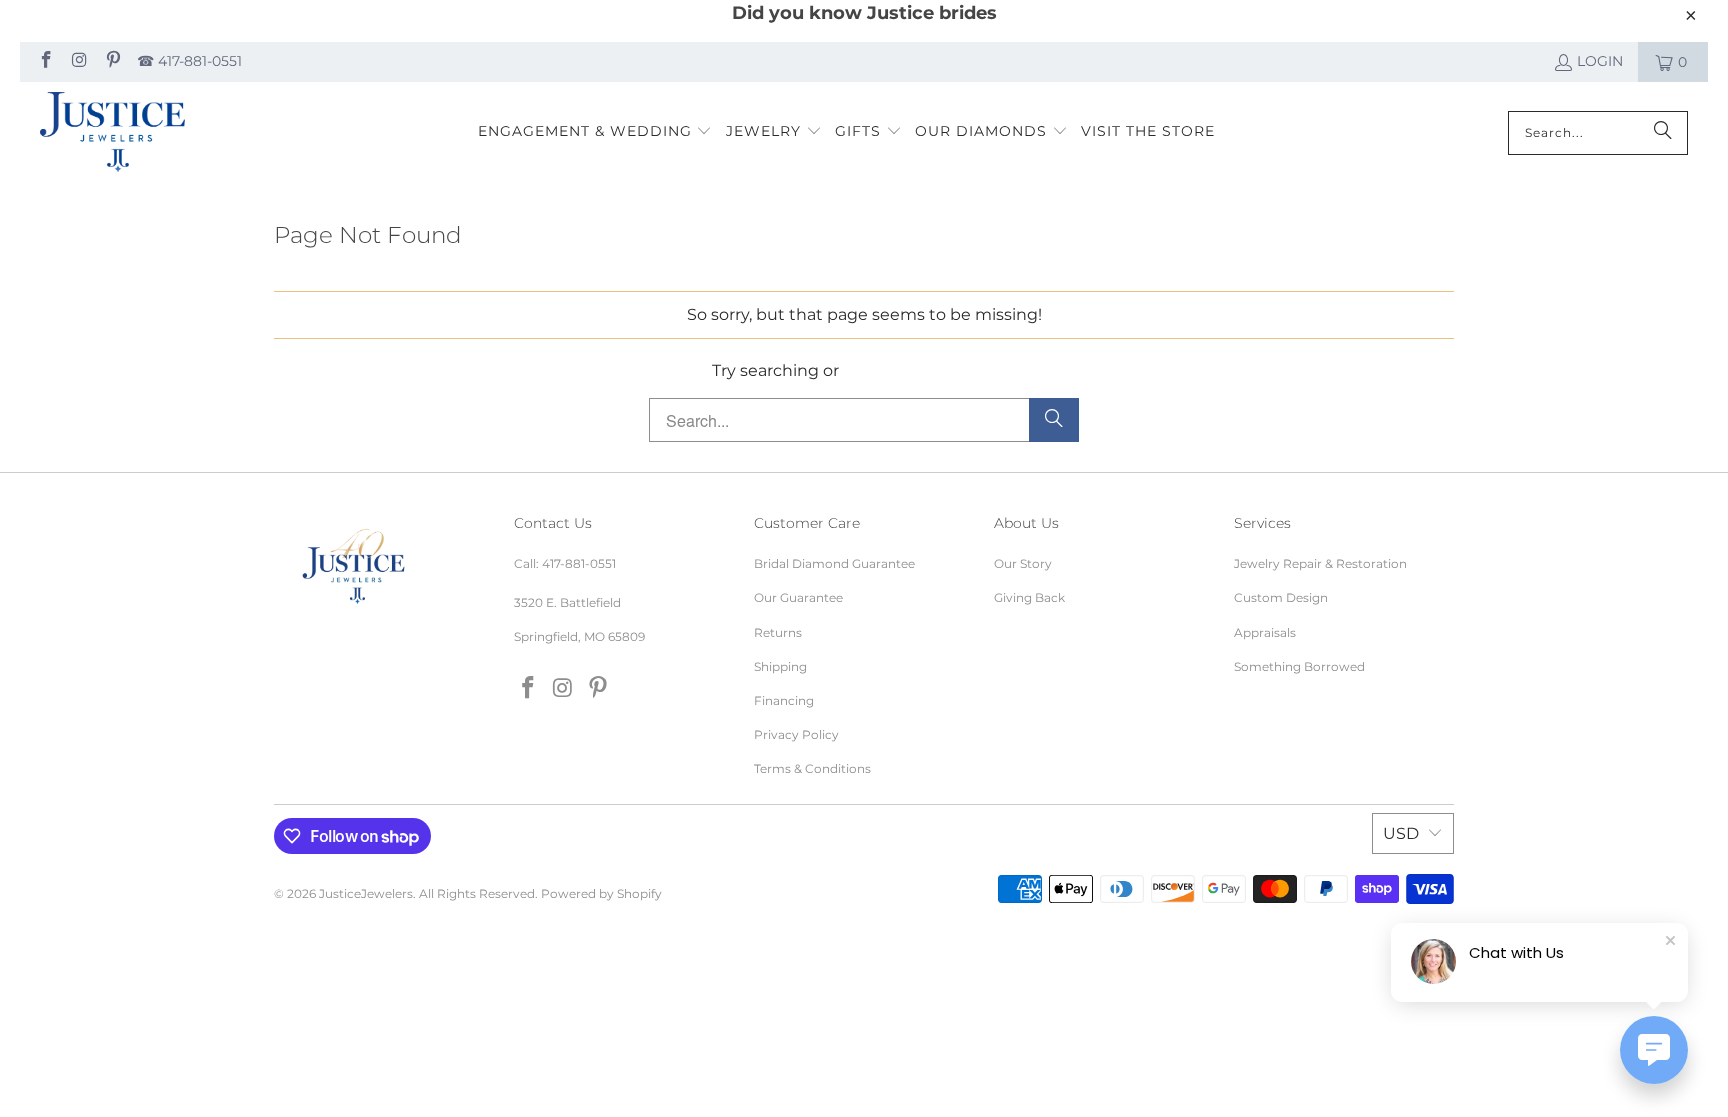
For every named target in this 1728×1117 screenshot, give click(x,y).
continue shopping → (930, 370)
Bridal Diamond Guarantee (834, 563)
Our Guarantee (798, 597)
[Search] (1663, 133)
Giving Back (1029, 597)
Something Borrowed (1299, 666)
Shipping (780, 666)
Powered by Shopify (601, 893)
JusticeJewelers (366, 893)
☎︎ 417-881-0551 (189, 61)
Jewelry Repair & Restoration (1320, 563)
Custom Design (1281, 597)
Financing (784, 700)
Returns (778, 632)
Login (1600, 61)
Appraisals (1265, 632)
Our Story (1023, 563)
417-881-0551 (579, 563)
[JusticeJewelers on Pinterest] (112, 62)
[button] (595, 132)
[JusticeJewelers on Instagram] (79, 62)
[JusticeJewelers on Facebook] (45, 62)
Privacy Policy (796, 734)
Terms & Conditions (812, 768)
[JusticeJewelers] (112, 133)
